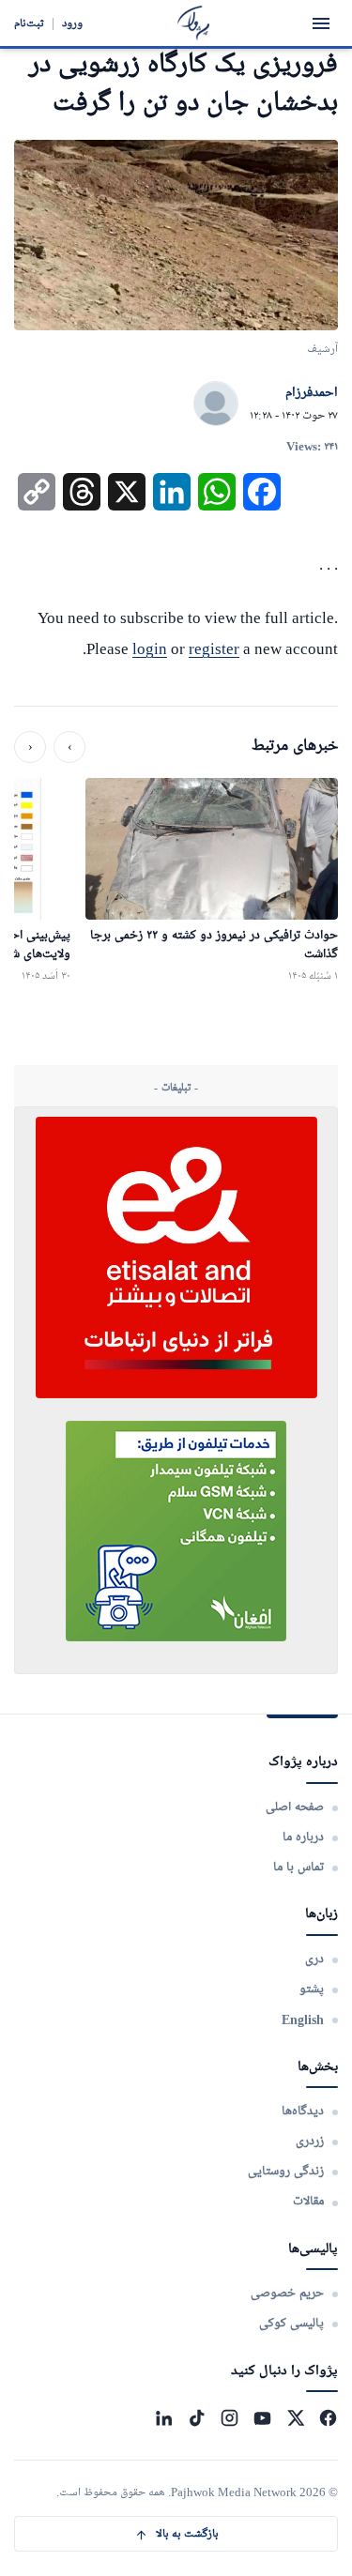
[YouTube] (262, 2418)
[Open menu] (321, 23)
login (150, 649)
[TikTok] (197, 2418)
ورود (72, 23)
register (214, 649)
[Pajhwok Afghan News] (194, 23)
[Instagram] (230, 2418)
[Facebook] (328, 2418)
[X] (295, 2418)
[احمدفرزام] (216, 404)
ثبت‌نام (29, 23)
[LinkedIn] (164, 2418)
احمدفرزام (312, 393)
